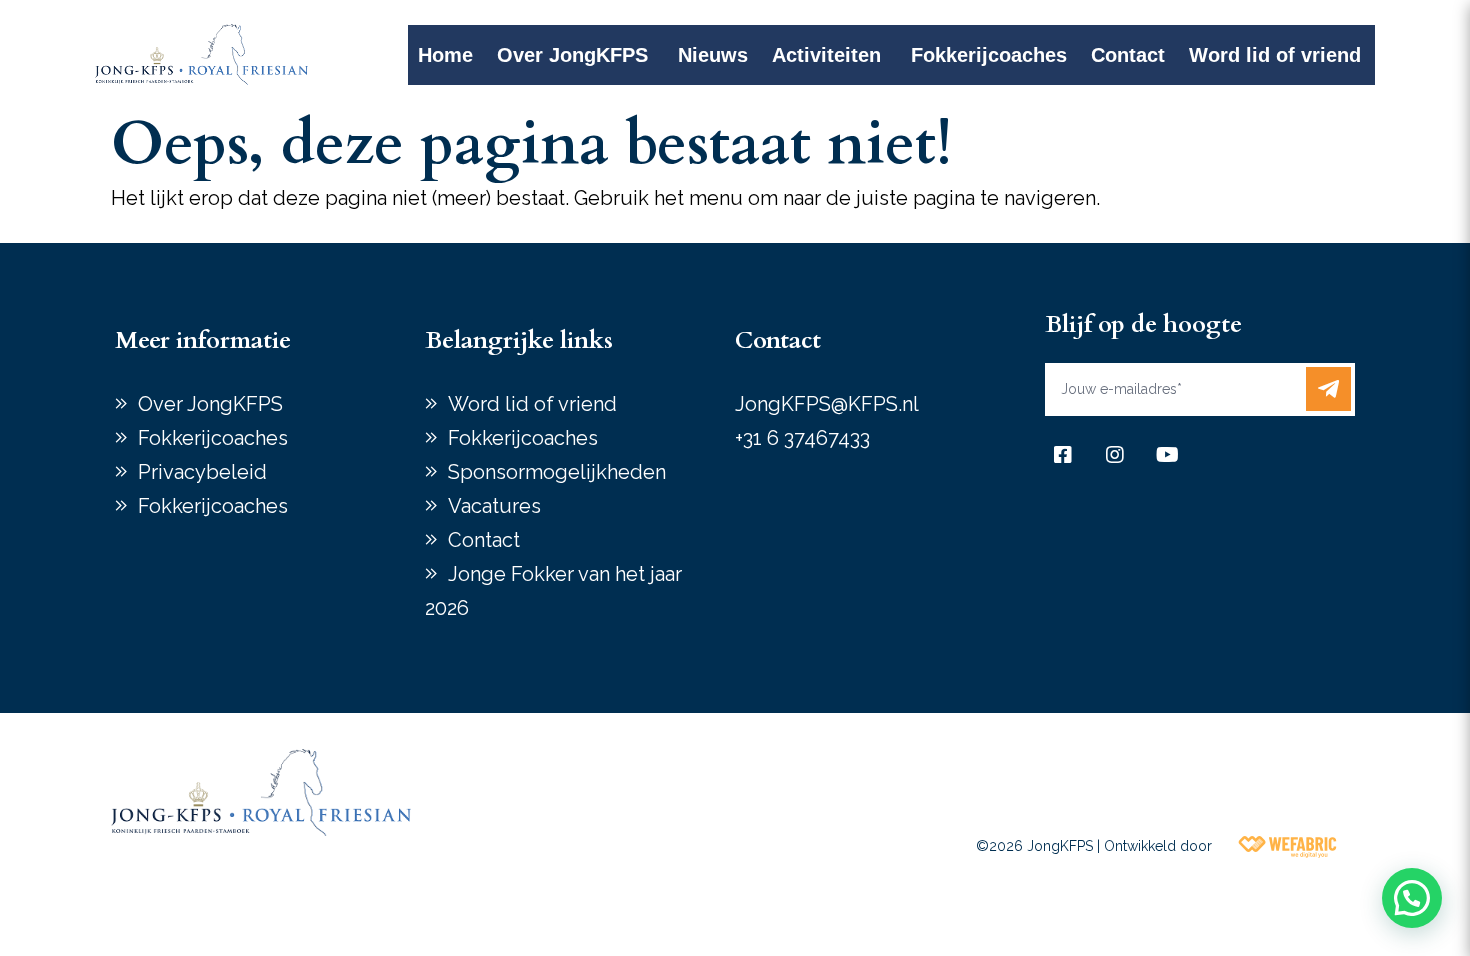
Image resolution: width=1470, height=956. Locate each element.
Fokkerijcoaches (989, 55)
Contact (1128, 55)
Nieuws (713, 55)
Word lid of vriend (1275, 55)
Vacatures (494, 506)
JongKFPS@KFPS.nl (827, 404)
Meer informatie (203, 340)
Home (445, 55)
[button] (1412, 898)
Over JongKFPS (572, 55)
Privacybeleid (202, 472)
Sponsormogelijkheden (557, 472)
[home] (201, 54)
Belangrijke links (519, 340)
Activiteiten (826, 55)
